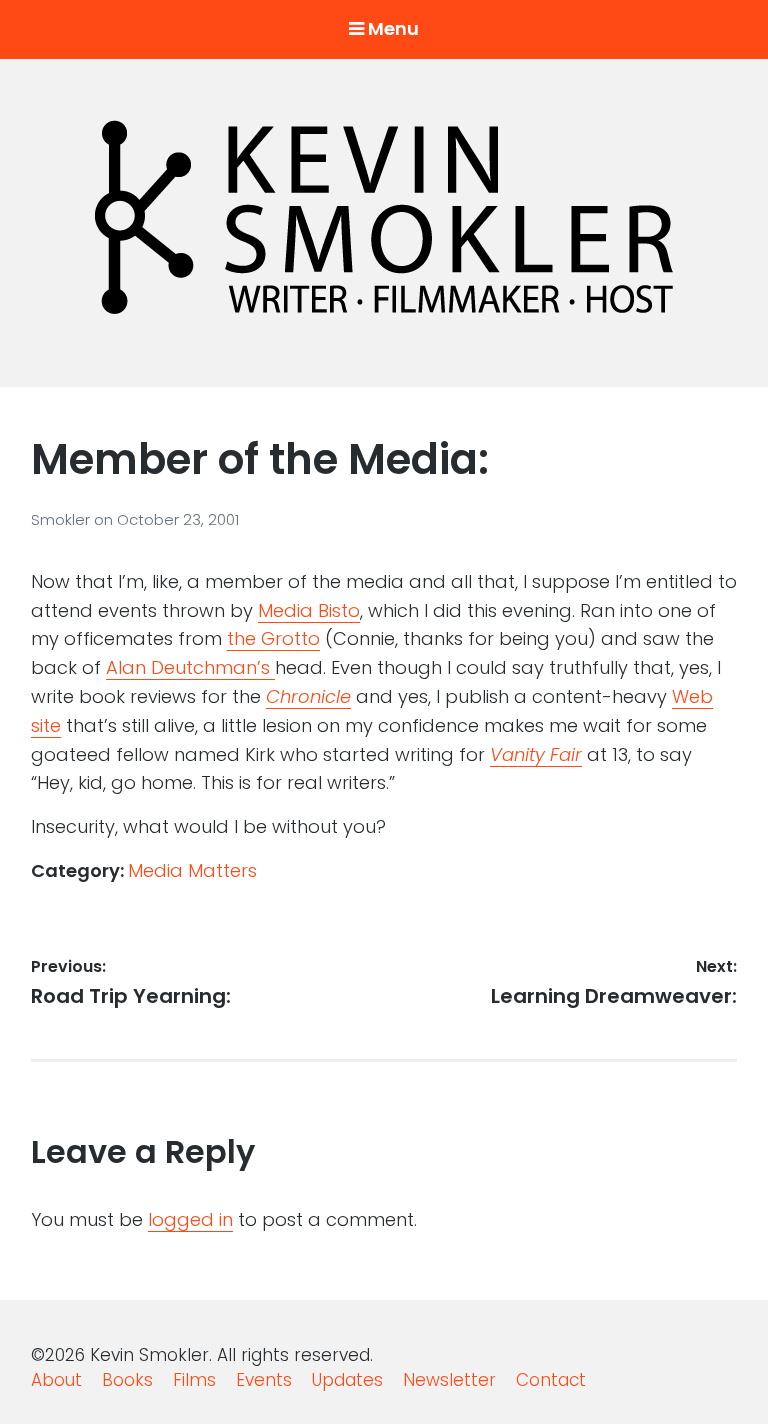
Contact (551, 1380)
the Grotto (273, 638)
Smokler (62, 519)
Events (264, 1380)
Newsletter (449, 1380)
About (56, 1380)
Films (194, 1380)
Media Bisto (309, 610)
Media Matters (192, 870)
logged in (190, 1219)
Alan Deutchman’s (190, 667)
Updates (347, 1380)
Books (127, 1380)
